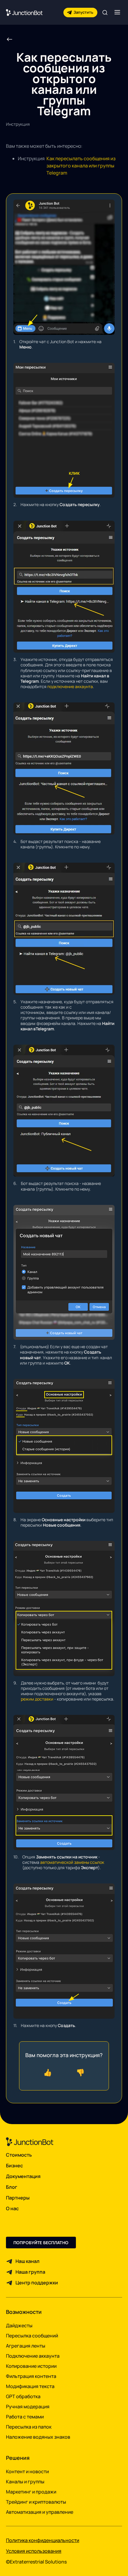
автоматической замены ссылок (72, 1862)
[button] (117, 12)
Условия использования (34, 2551)
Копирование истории (31, 2366)
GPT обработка (23, 2396)
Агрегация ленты (26, 2346)
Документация (23, 2176)
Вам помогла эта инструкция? (64, 2055)
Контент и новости (27, 2471)
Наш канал (28, 2261)
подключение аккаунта (70, 686)
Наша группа (30, 2272)
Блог (12, 2187)
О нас (12, 2208)
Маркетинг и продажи (31, 2492)
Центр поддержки (37, 2283)
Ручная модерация (28, 2407)
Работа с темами (25, 2417)
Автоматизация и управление (40, 2512)
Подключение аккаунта (33, 2356)
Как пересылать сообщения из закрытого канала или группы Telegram (81, 166)
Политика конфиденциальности (43, 2540)
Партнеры (18, 2198)
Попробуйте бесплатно (41, 2243)
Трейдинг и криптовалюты (36, 2502)
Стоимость (19, 2155)
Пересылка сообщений (32, 2336)
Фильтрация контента (31, 2376)
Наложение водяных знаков (38, 2437)
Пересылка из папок (29, 2427)
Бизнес (14, 2166)
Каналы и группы (25, 2482)
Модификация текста (30, 2386)
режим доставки (37, 1699)
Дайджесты (19, 2325)
